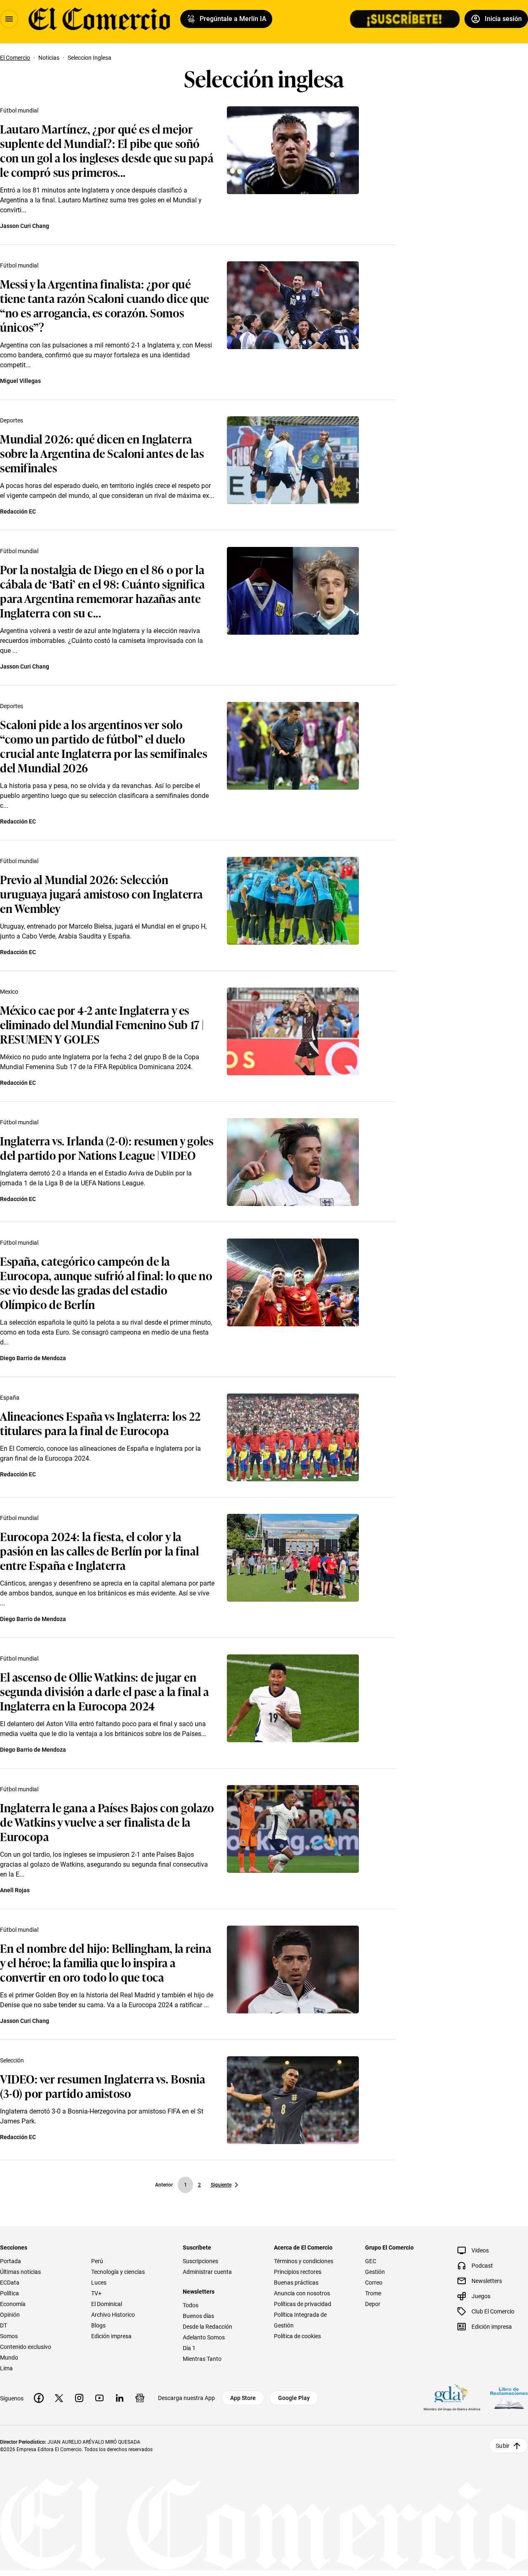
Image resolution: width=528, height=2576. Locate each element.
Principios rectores (298, 2272)
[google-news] (140, 2398)
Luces (99, 2283)
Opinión (10, 2315)
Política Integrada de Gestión (300, 2320)
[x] (59, 2398)
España (10, 1398)
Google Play (294, 2398)
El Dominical (107, 2304)
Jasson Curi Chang (25, 226)
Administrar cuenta (207, 2272)
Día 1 (189, 2348)
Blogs (98, 2325)
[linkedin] (120, 2398)
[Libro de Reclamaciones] (509, 2398)
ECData (10, 2283)
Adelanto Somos (204, 2337)
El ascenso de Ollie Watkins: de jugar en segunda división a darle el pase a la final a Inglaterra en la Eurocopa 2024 (104, 1691)
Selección (12, 2060)
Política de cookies (297, 2336)
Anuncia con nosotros (302, 2293)
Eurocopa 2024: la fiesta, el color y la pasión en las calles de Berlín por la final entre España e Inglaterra (99, 1550)
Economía (13, 2304)
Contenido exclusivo (26, 2347)
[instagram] (79, 2398)
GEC (371, 2261)
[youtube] (99, 2398)
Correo (374, 2283)
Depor (373, 2304)
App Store (243, 2398)
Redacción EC (18, 511)
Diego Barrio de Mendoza (33, 1358)
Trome (373, 2293)
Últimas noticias (20, 2272)
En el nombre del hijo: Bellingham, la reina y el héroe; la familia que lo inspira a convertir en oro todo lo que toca (106, 1962)
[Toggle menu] (9, 19)
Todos (191, 2305)
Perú (97, 2261)
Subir (503, 2446)
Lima (6, 2368)
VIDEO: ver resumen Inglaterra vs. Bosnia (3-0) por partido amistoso (103, 2086)
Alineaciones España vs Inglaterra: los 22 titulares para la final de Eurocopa (100, 1423)
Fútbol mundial (19, 110)
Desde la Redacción (207, 2327)
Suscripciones (200, 2261)
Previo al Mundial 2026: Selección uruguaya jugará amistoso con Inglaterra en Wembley (101, 893)
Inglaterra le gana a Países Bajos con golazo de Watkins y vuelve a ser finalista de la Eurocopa (107, 1822)
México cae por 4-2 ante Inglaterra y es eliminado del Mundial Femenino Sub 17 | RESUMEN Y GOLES (102, 1024)
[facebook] (39, 2398)
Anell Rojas (15, 1890)
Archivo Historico (113, 2315)
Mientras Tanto (202, 2359)
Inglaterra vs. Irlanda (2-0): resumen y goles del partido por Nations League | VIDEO (107, 1147)
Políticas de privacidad (303, 2304)
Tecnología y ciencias (118, 2272)
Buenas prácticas (296, 2283)
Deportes (12, 420)
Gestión (375, 2272)
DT (4, 2325)
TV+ (96, 2293)
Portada (11, 2261)
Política (9, 2293)
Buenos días (198, 2316)
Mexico (9, 992)
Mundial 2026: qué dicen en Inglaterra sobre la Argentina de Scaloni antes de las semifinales (102, 453)
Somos (9, 2336)
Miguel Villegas (20, 381)
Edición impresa (111, 2336)
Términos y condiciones (304, 2261)
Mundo (9, 2358)
